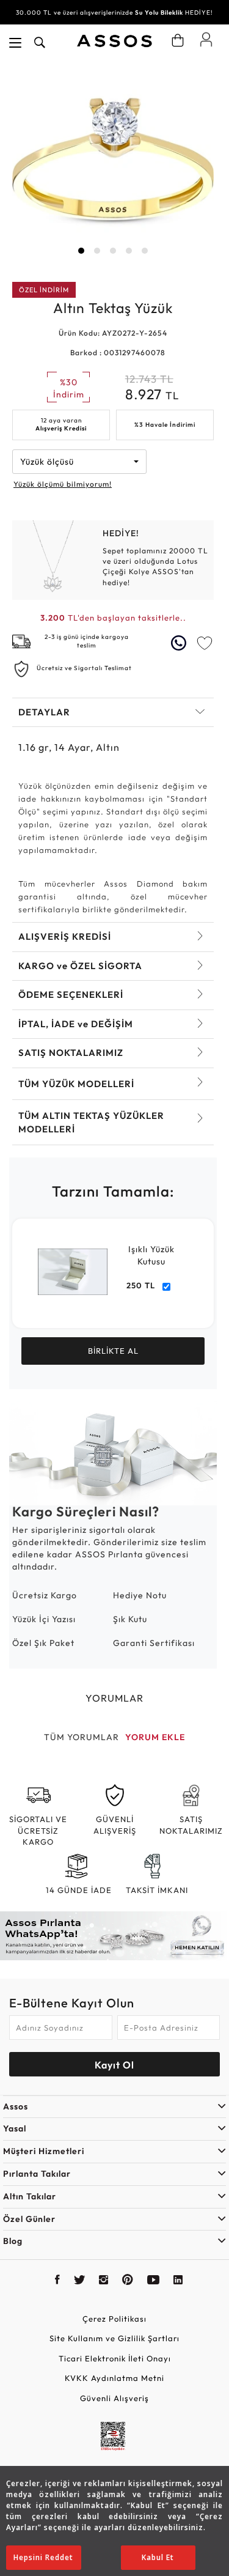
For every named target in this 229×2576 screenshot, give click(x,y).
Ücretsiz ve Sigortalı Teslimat (84, 668)
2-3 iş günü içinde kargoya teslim (87, 641)
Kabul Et (158, 2557)
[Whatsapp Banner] (114, 1936)
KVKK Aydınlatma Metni (114, 2378)
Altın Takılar (30, 2196)
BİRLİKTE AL (113, 1351)
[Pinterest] (128, 2281)
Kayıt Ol (114, 2065)
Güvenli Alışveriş (114, 2398)
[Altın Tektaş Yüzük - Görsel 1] (113, 163)
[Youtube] (154, 2281)
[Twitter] (80, 2281)
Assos (16, 2106)
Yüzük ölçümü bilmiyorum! (63, 484)
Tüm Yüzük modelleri (76, 1084)
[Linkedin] (178, 2281)
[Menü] (15, 43)
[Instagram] (104, 2281)
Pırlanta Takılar (37, 2174)
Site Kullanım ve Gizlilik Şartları (114, 2338)
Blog (13, 2241)
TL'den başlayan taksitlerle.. (113, 618)
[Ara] (40, 43)
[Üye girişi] (206, 39)
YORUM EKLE (155, 1737)
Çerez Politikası (114, 2319)
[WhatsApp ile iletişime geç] (180, 643)
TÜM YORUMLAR (82, 1737)
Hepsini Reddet (43, 2557)
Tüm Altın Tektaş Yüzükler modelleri (91, 1122)
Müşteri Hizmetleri (44, 2151)
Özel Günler (29, 2219)
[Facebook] (58, 2281)
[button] (81, 251)
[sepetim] (178, 40)
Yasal (15, 2128)
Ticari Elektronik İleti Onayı (115, 2358)
